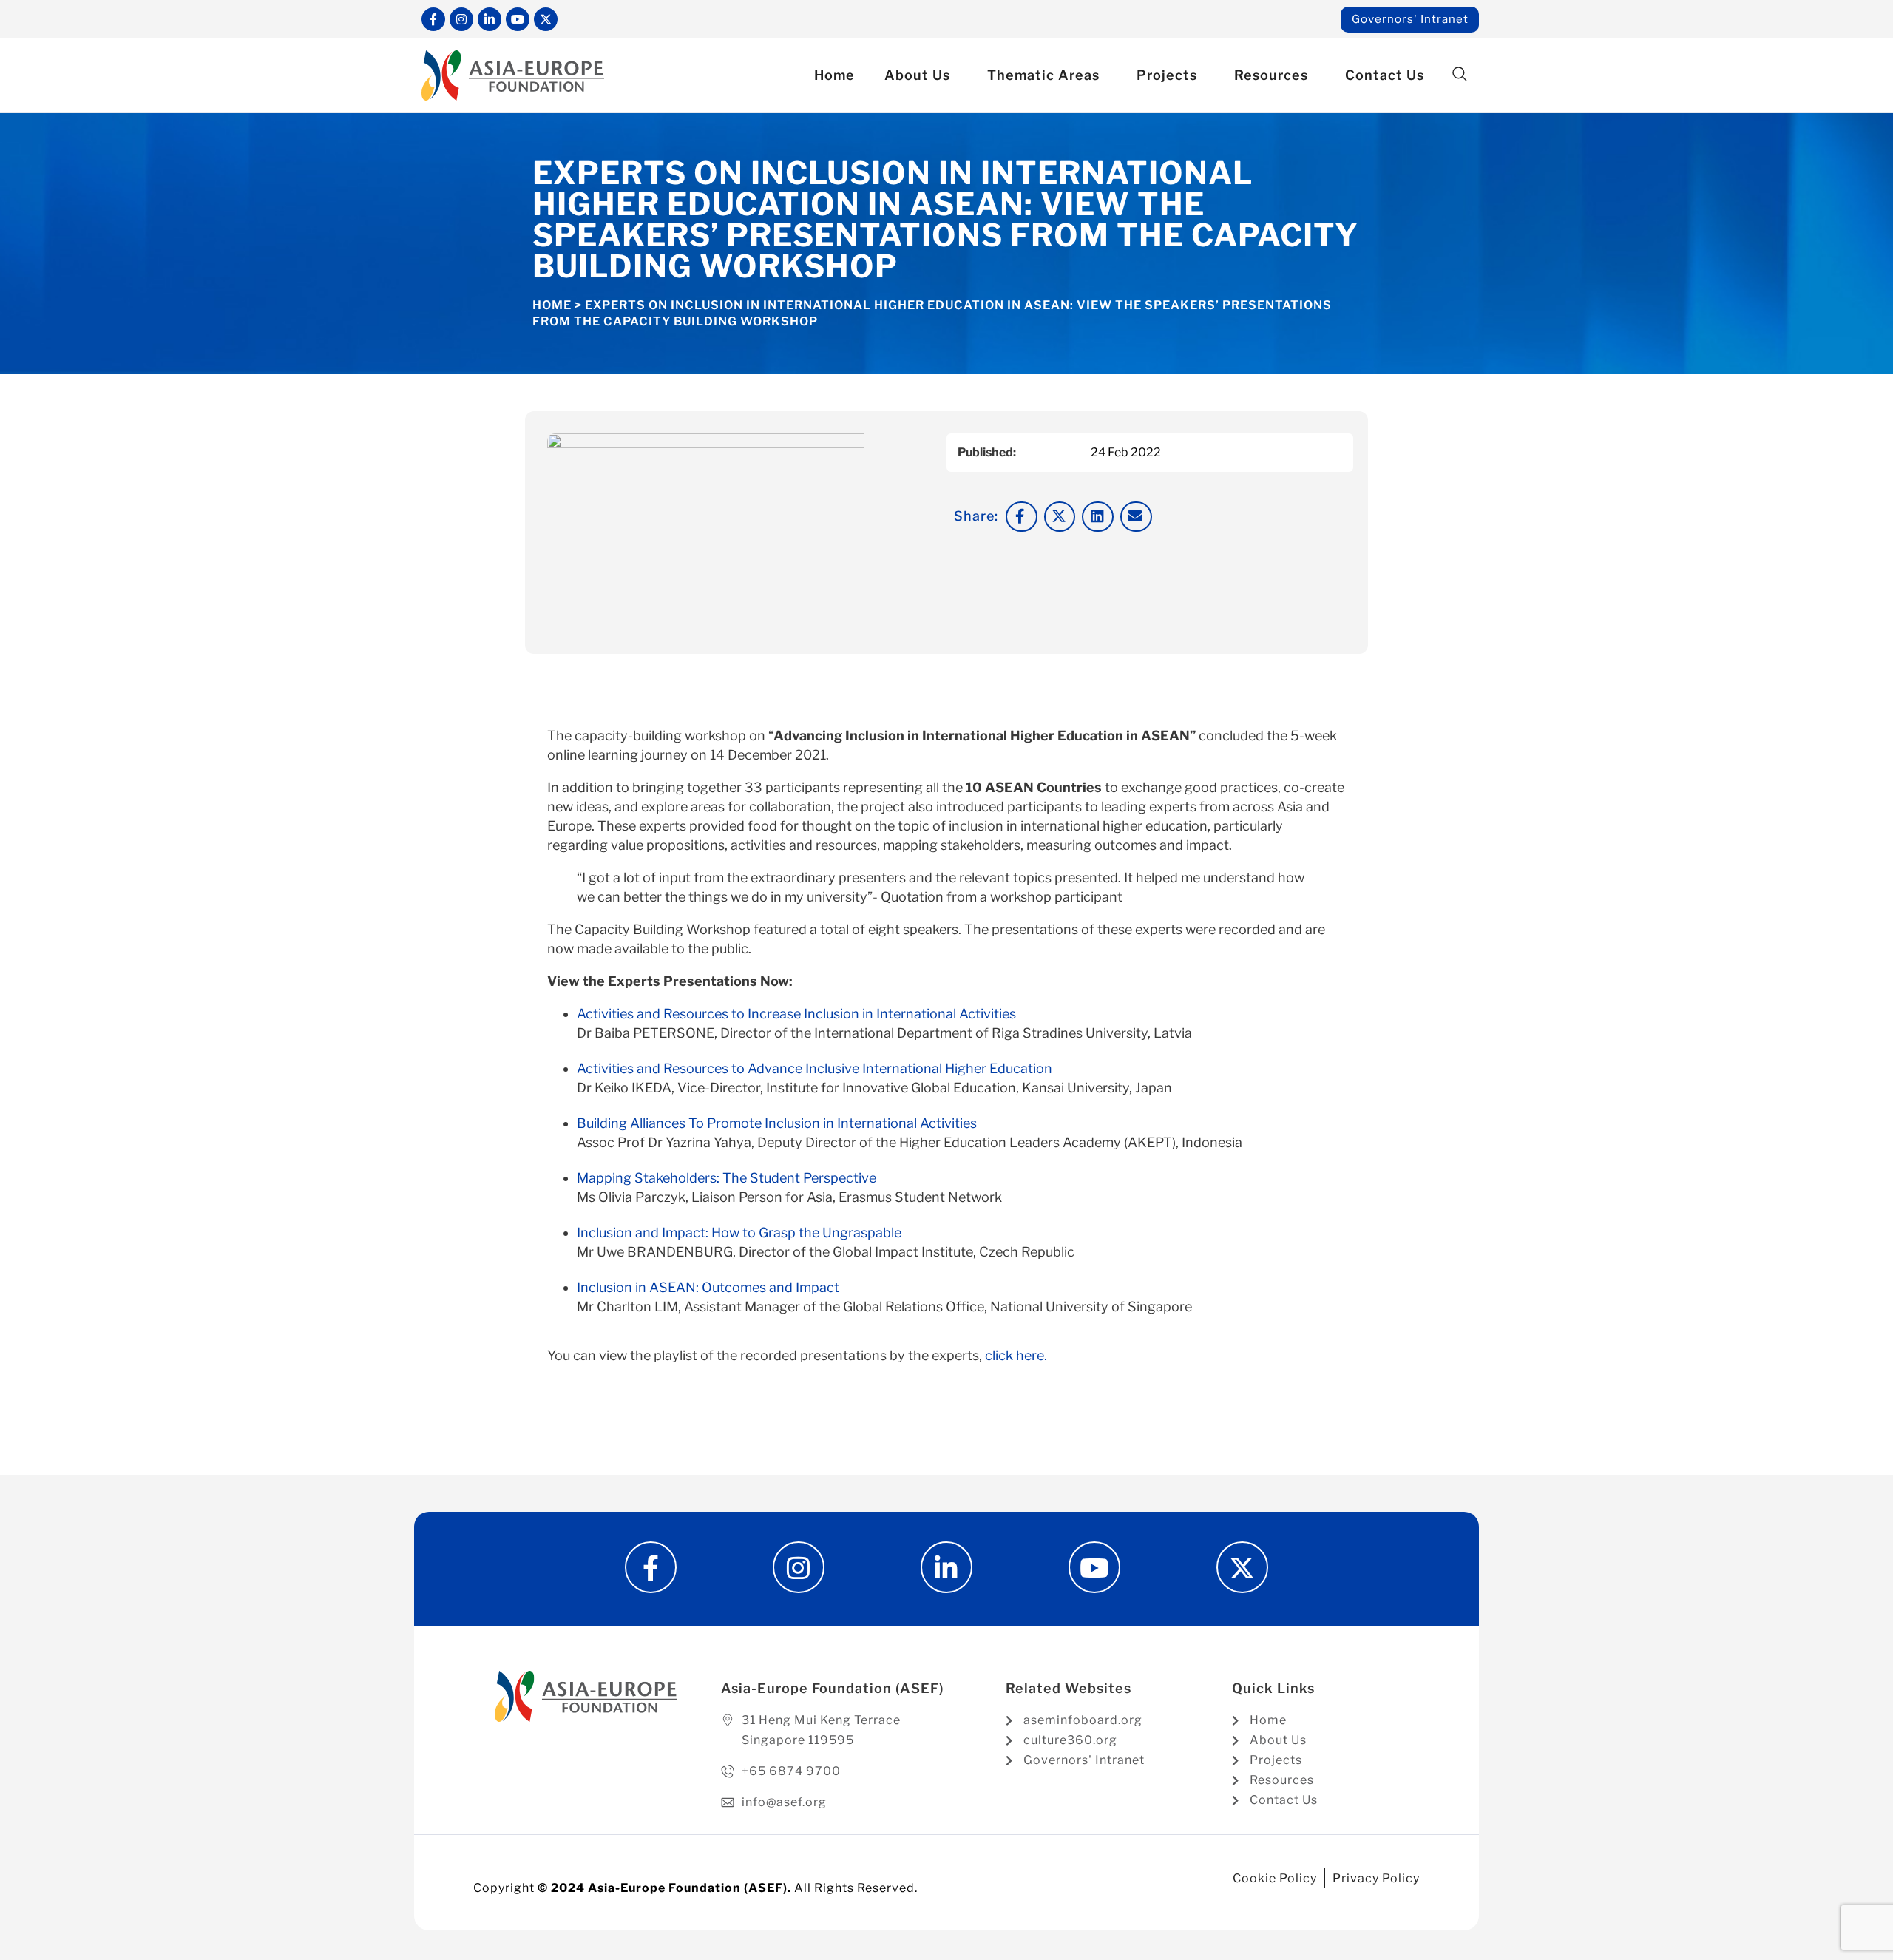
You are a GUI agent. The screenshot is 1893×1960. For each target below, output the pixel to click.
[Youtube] (518, 19)
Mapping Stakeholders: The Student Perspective (727, 1178)
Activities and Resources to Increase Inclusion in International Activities (796, 1014)
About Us (917, 75)
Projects (1167, 75)
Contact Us (1385, 75)
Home (834, 75)
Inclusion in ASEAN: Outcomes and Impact (708, 1287)
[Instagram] (461, 19)
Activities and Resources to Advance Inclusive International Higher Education (815, 1068)
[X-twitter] (546, 19)
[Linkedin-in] (490, 19)
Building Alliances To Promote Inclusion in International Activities (777, 1123)
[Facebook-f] (433, 19)
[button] (1459, 74)
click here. (1016, 1355)
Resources (1271, 75)
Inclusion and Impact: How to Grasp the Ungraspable (739, 1233)
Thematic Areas (1043, 75)
